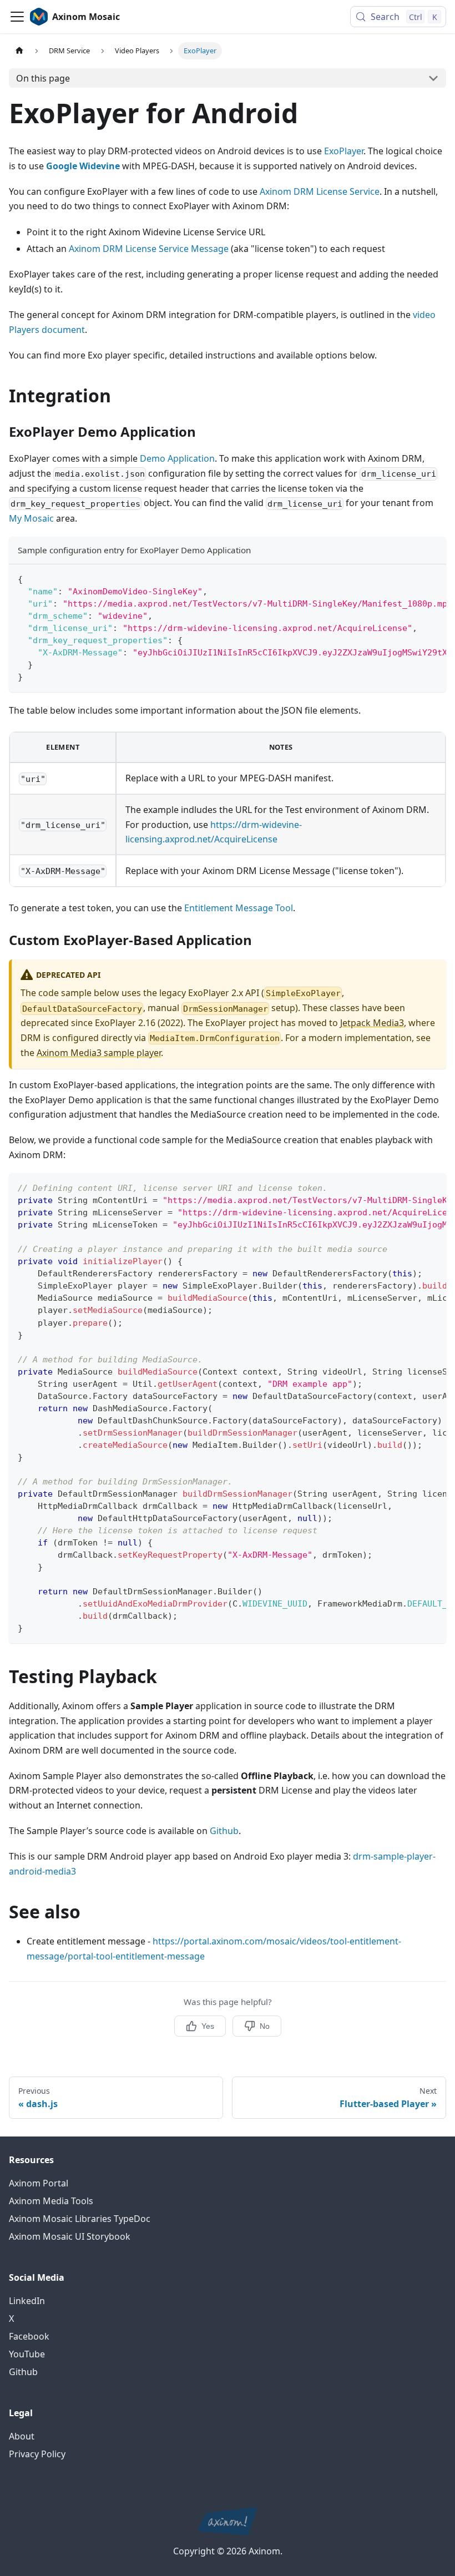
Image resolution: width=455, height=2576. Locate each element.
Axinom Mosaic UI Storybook (70, 2236)
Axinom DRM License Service (320, 191)
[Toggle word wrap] (412, 578)
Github (224, 1831)
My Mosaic (31, 518)
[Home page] (19, 51)
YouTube (27, 2354)
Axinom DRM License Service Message (149, 249)
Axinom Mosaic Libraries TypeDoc (80, 2219)
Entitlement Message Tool (239, 908)
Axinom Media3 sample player (99, 1053)
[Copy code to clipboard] (433, 578)
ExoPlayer (344, 151)
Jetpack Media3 (372, 1023)
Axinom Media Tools (51, 2201)
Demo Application (177, 458)
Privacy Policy (37, 2454)
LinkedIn (27, 2301)
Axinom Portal (39, 2183)
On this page (43, 78)
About (22, 2436)
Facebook (29, 2336)
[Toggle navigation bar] (17, 17)
